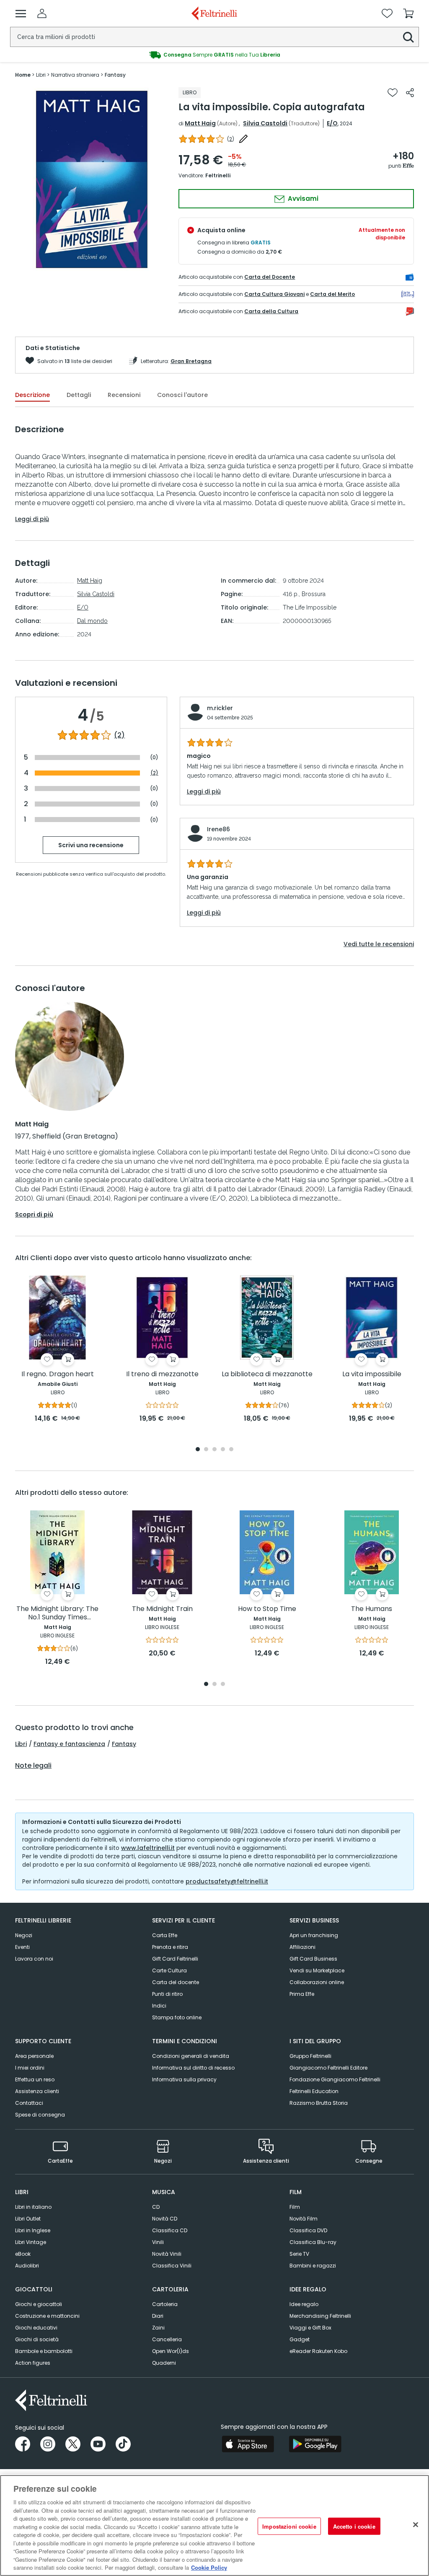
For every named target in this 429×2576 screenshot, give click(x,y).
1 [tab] (198, 1450)
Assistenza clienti (37, 2091)
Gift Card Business (313, 1959)
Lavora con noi (34, 1959)
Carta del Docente (270, 277)
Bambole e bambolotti (44, 2351)
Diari (158, 2316)
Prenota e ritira (170, 1947)
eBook (23, 2254)
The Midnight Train (162, 1609)
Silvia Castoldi (265, 123)
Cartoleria (165, 2304)
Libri (21, 1744)
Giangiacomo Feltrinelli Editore (328, 2068)
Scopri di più (34, 1214)
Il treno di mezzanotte (162, 1374)
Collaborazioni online (317, 1982)
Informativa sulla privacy (184, 2079)
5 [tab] (231, 1450)
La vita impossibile (372, 1374)
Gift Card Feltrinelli (175, 1959)
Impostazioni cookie (289, 2526)
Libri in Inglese (33, 2230)
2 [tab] (206, 1450)
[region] (214, 2525)
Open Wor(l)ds (171, 2351)
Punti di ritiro (167, 1994)
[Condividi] (410, 93)
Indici (159, 2006)
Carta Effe (165, 1935)
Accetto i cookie (354, 2526)
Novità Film (304, 2219)
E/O (332, 123)
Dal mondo (92, 621)
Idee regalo (304, 2304)
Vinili (158, 2242)
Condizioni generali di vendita (191, 2056)
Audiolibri (27, 2266)
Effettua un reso (35, 2079)
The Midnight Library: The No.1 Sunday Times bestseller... (57, 1613)
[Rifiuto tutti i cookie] (416, 2524)
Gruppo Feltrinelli (310, 2056)
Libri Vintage (31, 2242)
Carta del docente (176, 1982)
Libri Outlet (28, 2219)
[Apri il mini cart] (408, 13)
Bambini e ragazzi (313, 2266)
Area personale (34, 2056)
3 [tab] (214, 1450)
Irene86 (218, 829)
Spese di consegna (40, 2115)
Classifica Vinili (172, 2266)
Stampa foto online (177, 2017)
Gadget (300, 2339)
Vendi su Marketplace (317, 1970)
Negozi (24, 1935)
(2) (119, 735)
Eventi (22, 1947)
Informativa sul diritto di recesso (193, 2068)
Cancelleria (167, 2339)
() (231, 139)
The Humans (372, 1609)
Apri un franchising (314, 1935)
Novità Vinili (167, 2254)
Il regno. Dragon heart (58, 1374)
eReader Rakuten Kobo (318, 2351)
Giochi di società (37, 2339)
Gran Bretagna (191, 361)
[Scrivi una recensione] (243, 139)
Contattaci (29, 2103)
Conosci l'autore (182, 395)
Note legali (33, 1766)
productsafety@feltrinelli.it (227, 1881)
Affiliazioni (302, 1947)
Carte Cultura (169, 1970)
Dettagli (79, 395)
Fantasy (124, 1744)
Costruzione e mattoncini (47, 2316)
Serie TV (299, 2254)
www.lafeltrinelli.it (148, 1848)
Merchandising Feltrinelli (320, 2316)
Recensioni (124, 395)
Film (295, 2207)
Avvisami (302, 198)
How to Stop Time (267, 1609)
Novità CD (165, 2219)
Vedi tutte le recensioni (379, 944)
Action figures (33, 2363)
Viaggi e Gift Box (310, 2328)
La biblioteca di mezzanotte (267, 1374)
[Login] (42, 13)
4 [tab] (223, 1450)
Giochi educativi (36, 2328)
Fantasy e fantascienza (69, 1744)
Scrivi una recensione (91, 845)
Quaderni (164, 2363)
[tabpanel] (57, 1350)
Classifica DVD (308, 2230)
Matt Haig (200, 123)
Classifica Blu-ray (313, 2242)
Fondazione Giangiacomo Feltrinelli (335, 2079)
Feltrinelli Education (314, 2091)
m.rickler (220, 708)
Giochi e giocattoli (39, 2304)
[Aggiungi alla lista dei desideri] (393, 93)
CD (156, 2207)
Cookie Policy (209, 2567)
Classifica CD (170, 2230)
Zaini (158, 2328)
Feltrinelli (218, 175)
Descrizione (32, 395)
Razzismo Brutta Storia (319, 2103)
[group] (92, 179)
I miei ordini (30, 2068)
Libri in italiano (33, 2207)
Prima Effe (302, 1994)
